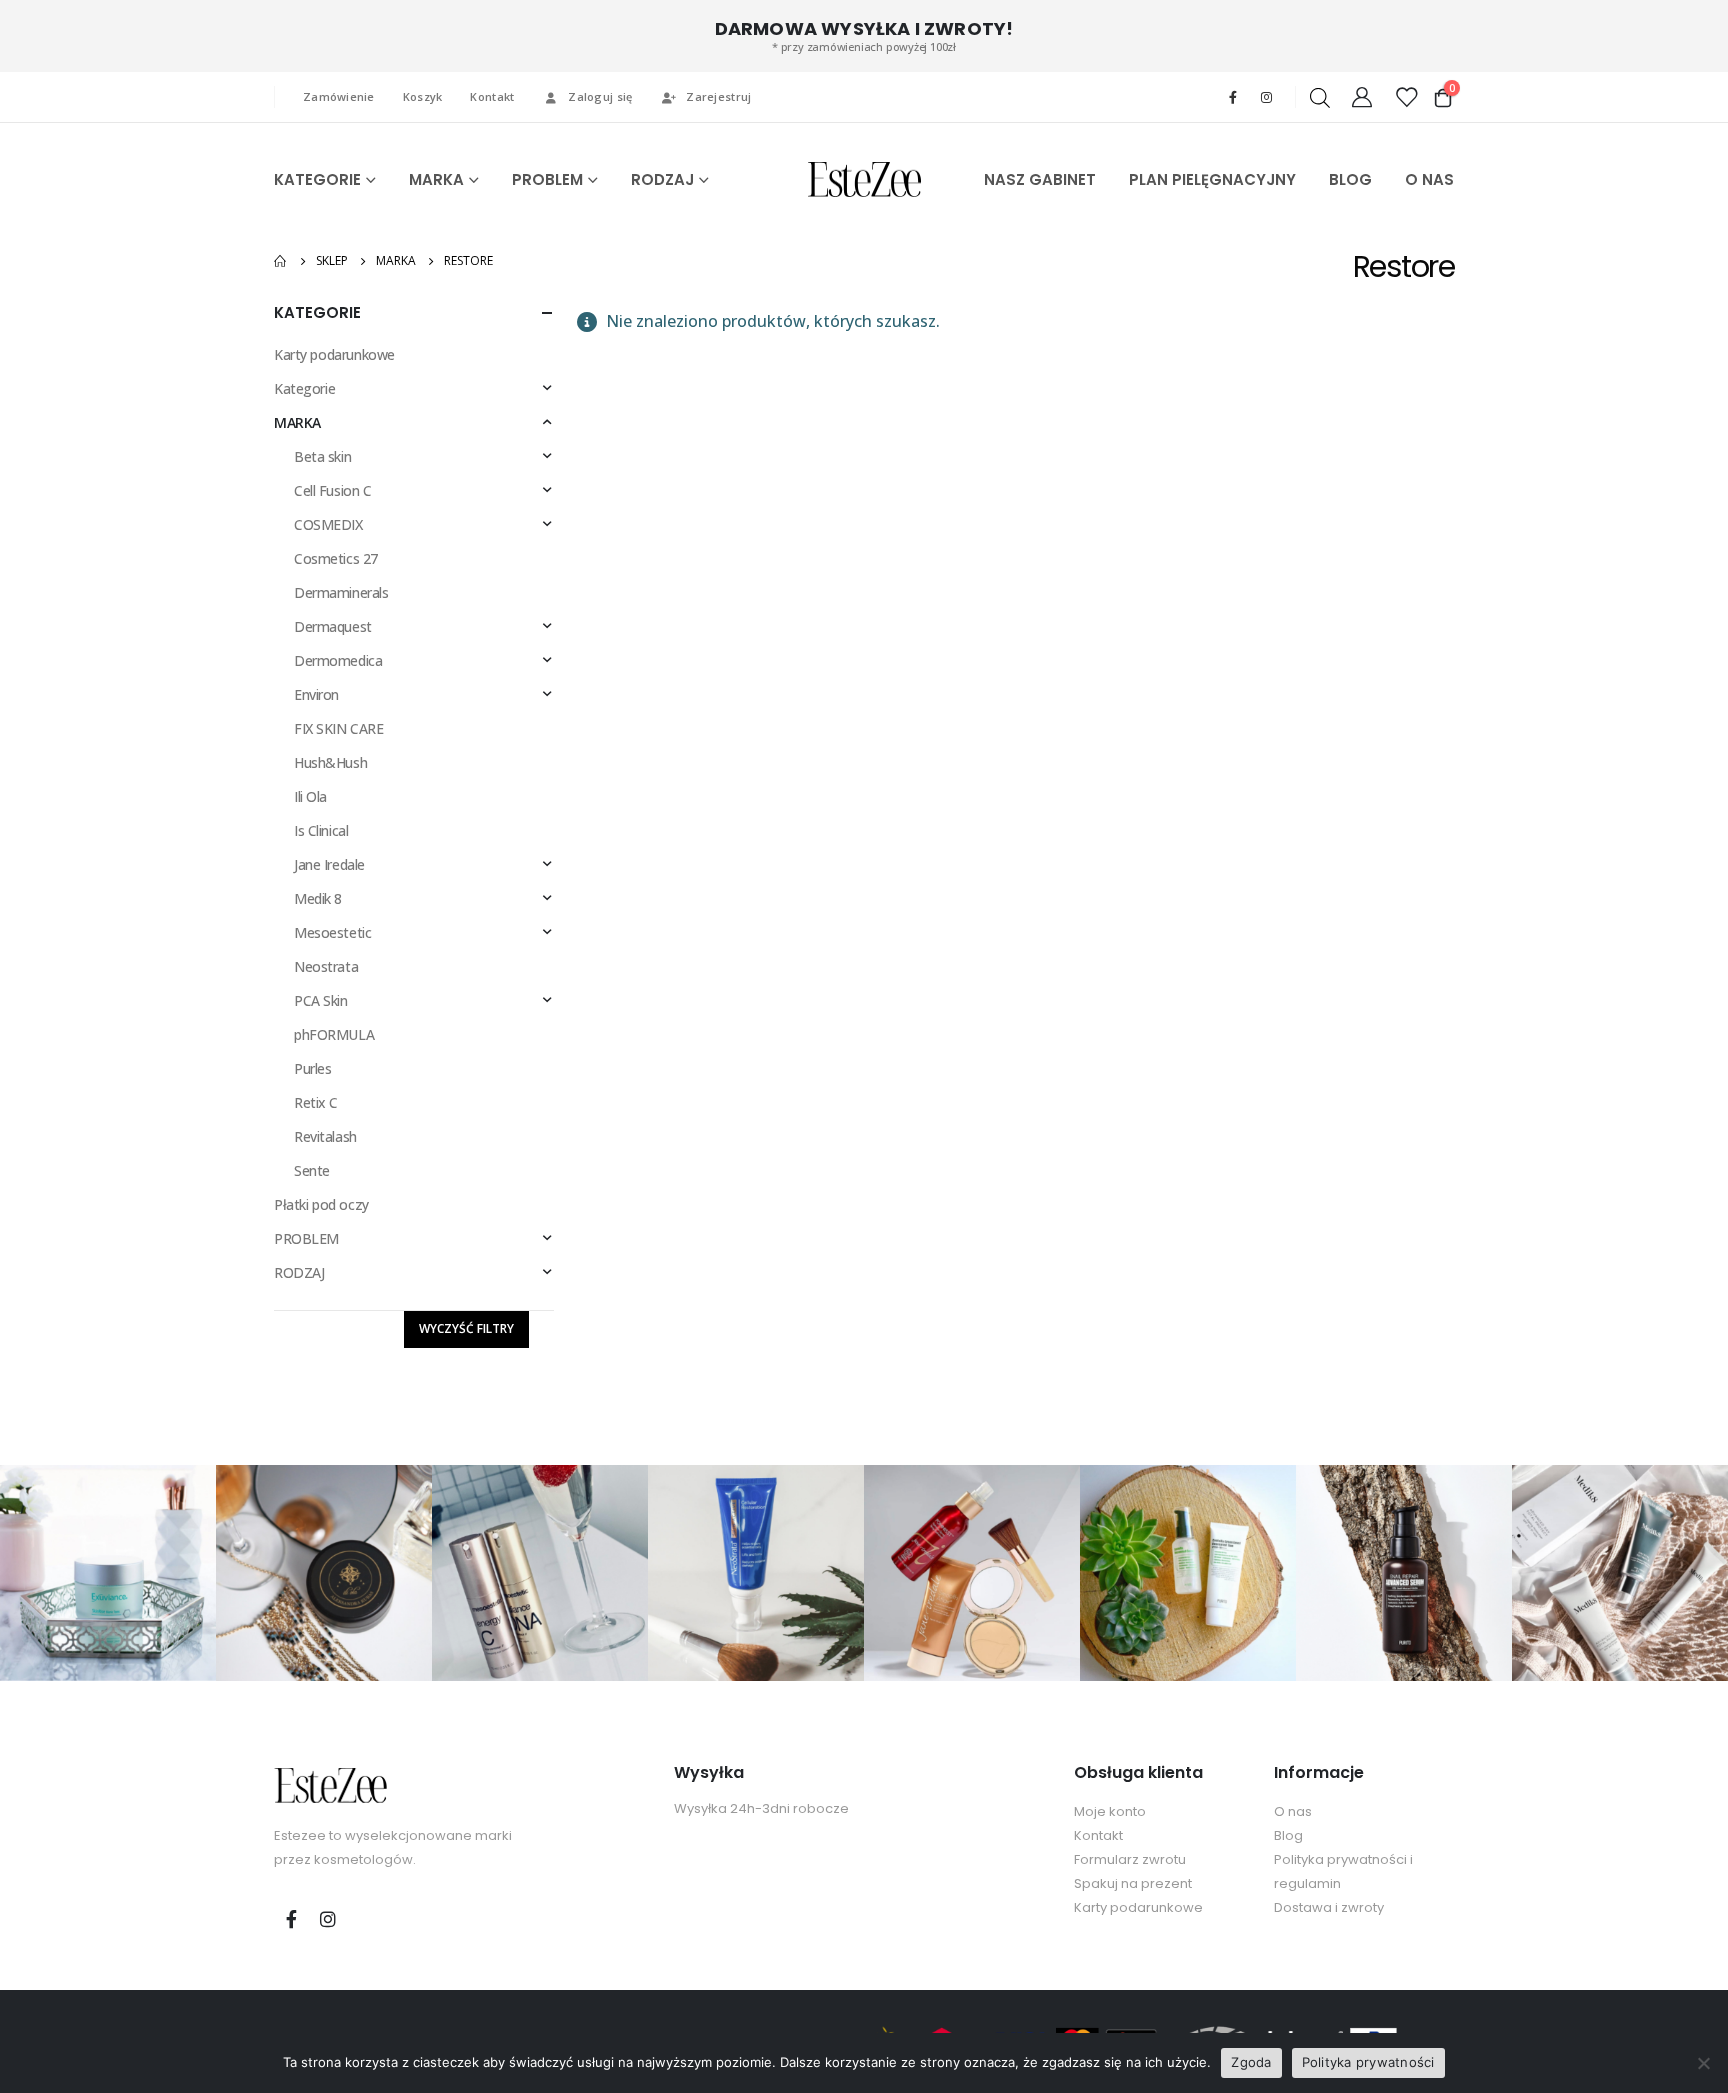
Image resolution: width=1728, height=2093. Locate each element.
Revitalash (325, 1136)
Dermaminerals (341, 592)
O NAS (1429, 179)
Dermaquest (333, 626)
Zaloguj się (600, 96)
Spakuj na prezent (1133, 1883)
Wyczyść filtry (466, 1328)
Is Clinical (321, 830)
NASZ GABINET (1040, 179)
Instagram (328, 1919)
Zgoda (1251, 2062)
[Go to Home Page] (281, 261)
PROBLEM (547, 179)
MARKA (436, 179)
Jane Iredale (329, 864)
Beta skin (322, 456)
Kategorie (304, 388)
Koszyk (423, 96)
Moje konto (1110, 1811)
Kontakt (492, 96)
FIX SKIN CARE (339, 728)
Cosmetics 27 (336, 558)
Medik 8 (318, 898)
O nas (1293, 1811)
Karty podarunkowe (334, 354)
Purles (312, 1068)
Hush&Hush (330, 762)
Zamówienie (339, 96)
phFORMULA (334, 1034)
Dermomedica (338, 660)
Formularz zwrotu (1130, 1859)
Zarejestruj (718, 96)
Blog (1288, 1835)
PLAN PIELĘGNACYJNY (1212, 179)
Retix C (316, 1102)
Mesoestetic (332, 932)
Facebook (291, 1919)
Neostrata (326, 966)
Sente (312, 1170)
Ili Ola (310, 796)
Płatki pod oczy (321, 1204)
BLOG (1350, 179)
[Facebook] (1233, 97)
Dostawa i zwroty (1329, 1907)
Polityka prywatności (1368, 2062)
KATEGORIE (317, 179)
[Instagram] (1266, 97)
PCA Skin (321, 1000)
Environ (316, 694)
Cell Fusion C (333, 490)
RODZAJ (662, 179)
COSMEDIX (328, 524)
